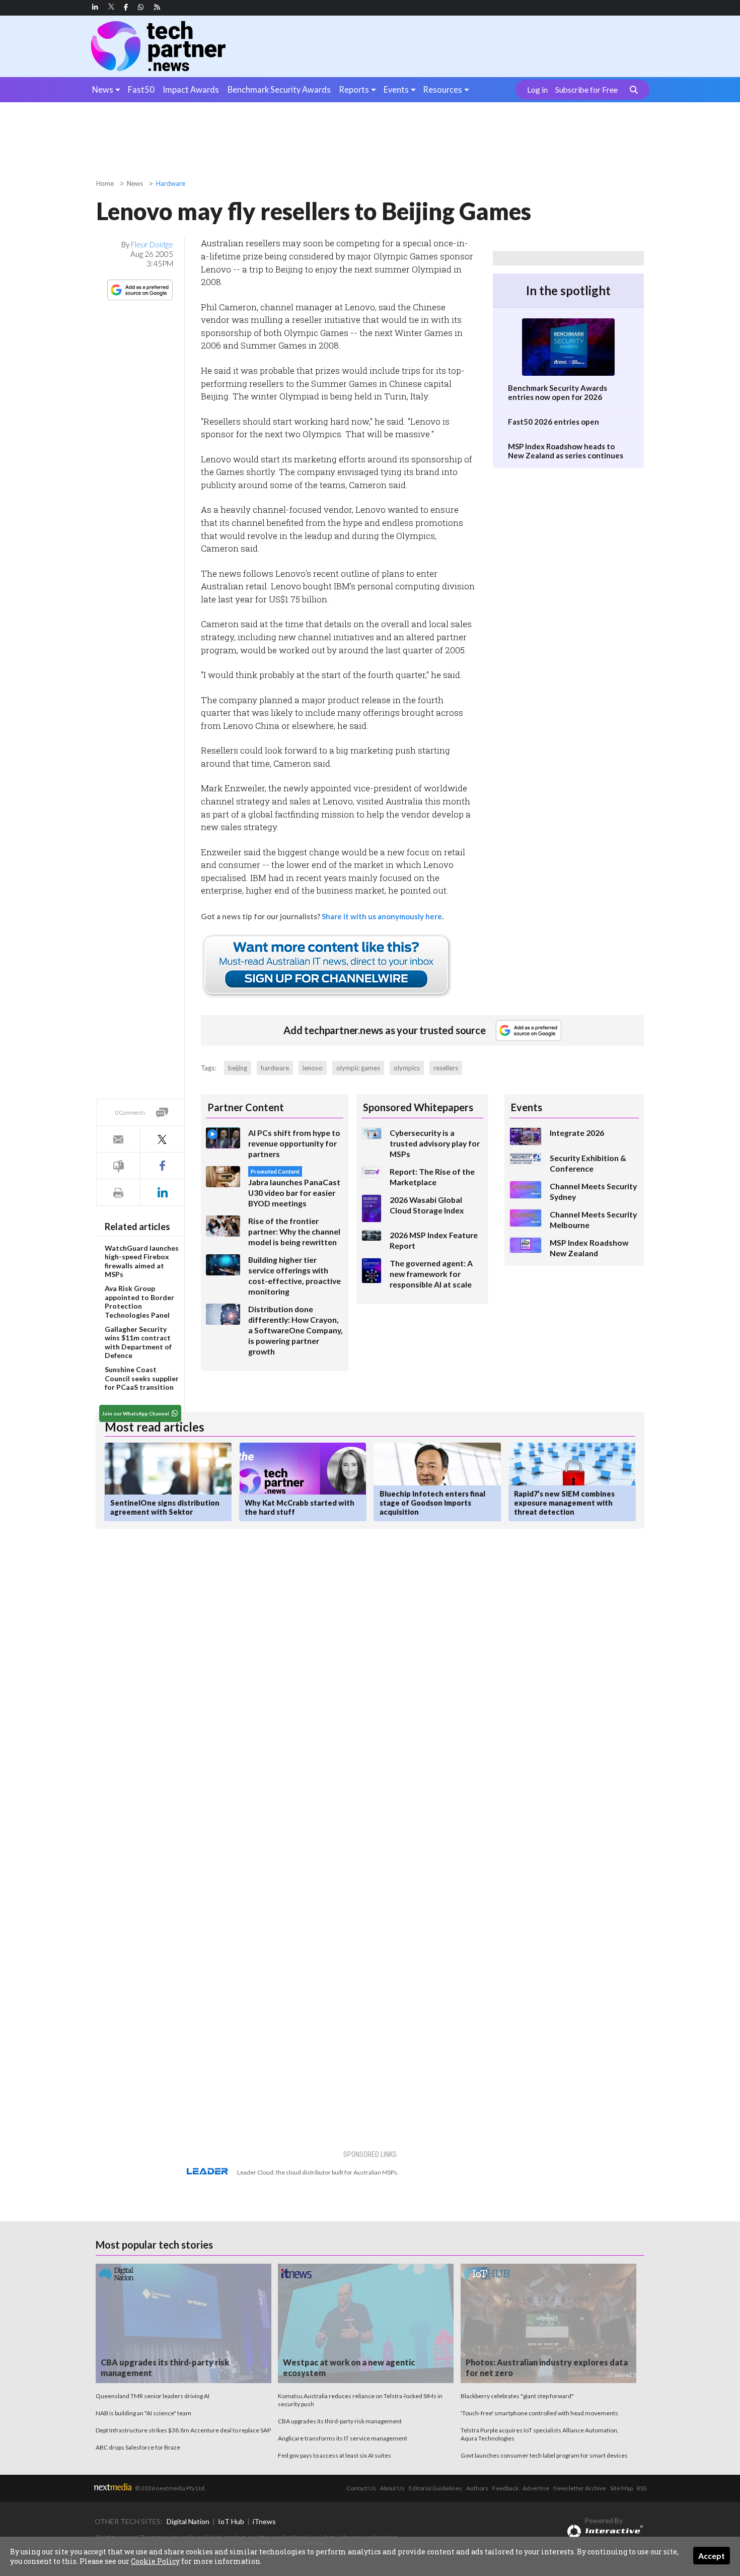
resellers (446, 1068)
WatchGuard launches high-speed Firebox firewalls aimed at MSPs (142, 1261)
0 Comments (130, 1112)
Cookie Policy (155, 2561)
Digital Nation (188, 2521)
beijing (238, 1068)
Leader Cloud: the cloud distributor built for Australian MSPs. (318, 2172)
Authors (477, 2488)
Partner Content (246, 1107)
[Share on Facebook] (162, 1166)
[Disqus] (276, 1671)
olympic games (358, 1068)
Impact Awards (191, 89)
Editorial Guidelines (435, 2488)
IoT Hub (231, 2521)
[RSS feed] (157, 7)
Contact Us (361, 2488)
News (103, 89)
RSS (642, 2488)
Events (396, 89)
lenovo (313, 1068)
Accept (712, 2556)
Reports (354, 89)
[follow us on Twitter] (112, 7)
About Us (392, 2488)
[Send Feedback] (118, 1166)
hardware (275, 1068)
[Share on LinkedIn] (162, 1193)
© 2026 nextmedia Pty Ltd (170, 2488)
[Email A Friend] (118, 1139)
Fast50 (141, 89)
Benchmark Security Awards (279, 89)
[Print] (118, 1193)
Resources (442, 89)
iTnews (264, 2521)
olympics (407, 1068)
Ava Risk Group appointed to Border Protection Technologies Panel (139, 1302)
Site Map (621, 2488)
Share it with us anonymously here (382, 916)
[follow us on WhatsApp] (141, 7)
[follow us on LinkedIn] (95, 7)
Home (105, 183)
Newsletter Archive (580, 2488)
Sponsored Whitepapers (418, 1107)
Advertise (536, 2488)
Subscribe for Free (586, 90)
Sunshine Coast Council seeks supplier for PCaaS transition (142, 1378)
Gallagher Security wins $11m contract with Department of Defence (138, 1342)
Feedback (505, 2488)
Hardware (171, 183)
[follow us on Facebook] (126, 7)
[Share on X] (162, 1139)
